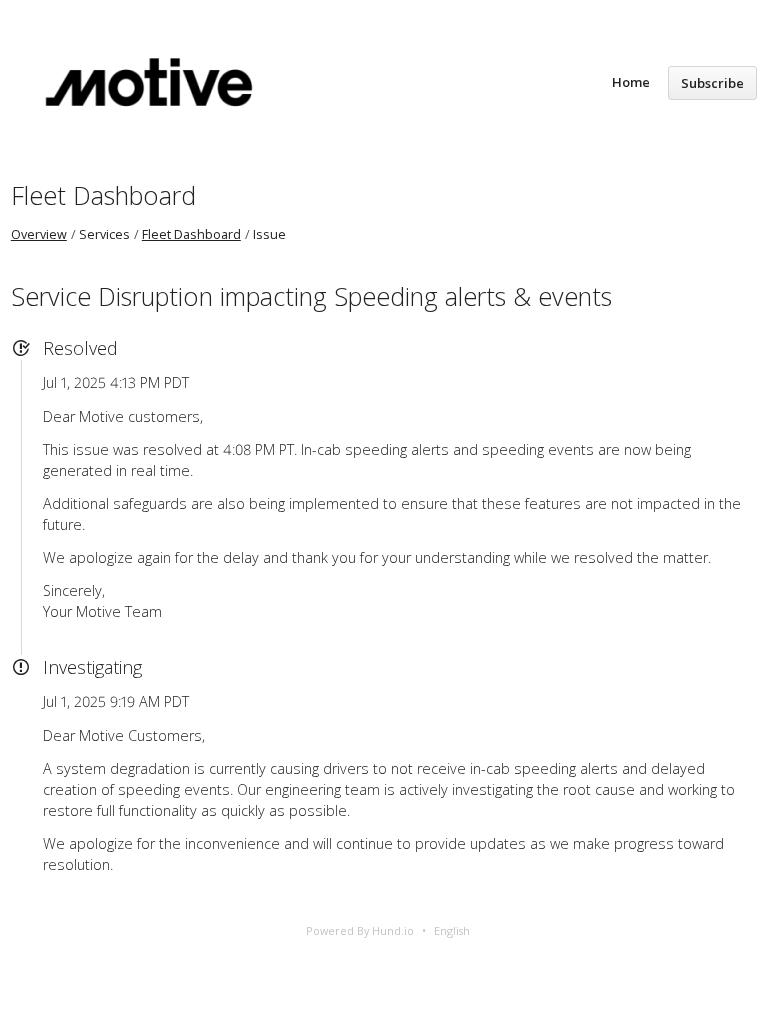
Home (631, 82)
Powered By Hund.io (360, 930)
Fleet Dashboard (103, 195)
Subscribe (712, 83)
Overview (39, 234)
